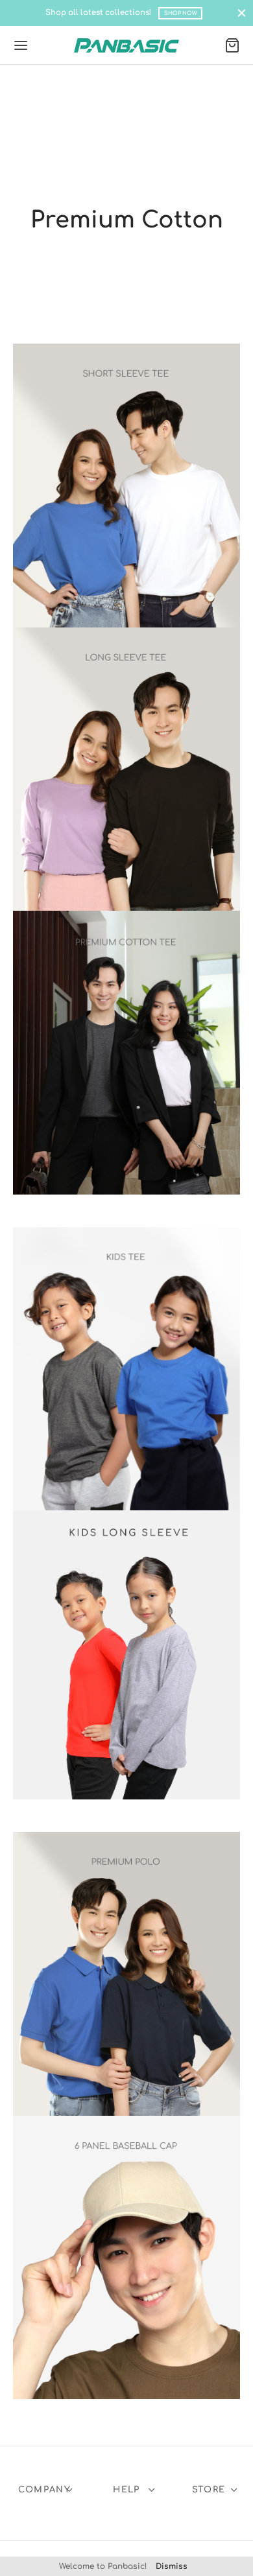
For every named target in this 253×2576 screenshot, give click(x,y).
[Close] (242, 13)
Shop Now (181, 13)
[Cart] (232, 45)
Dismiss (172, 2566)
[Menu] (21, 45)
